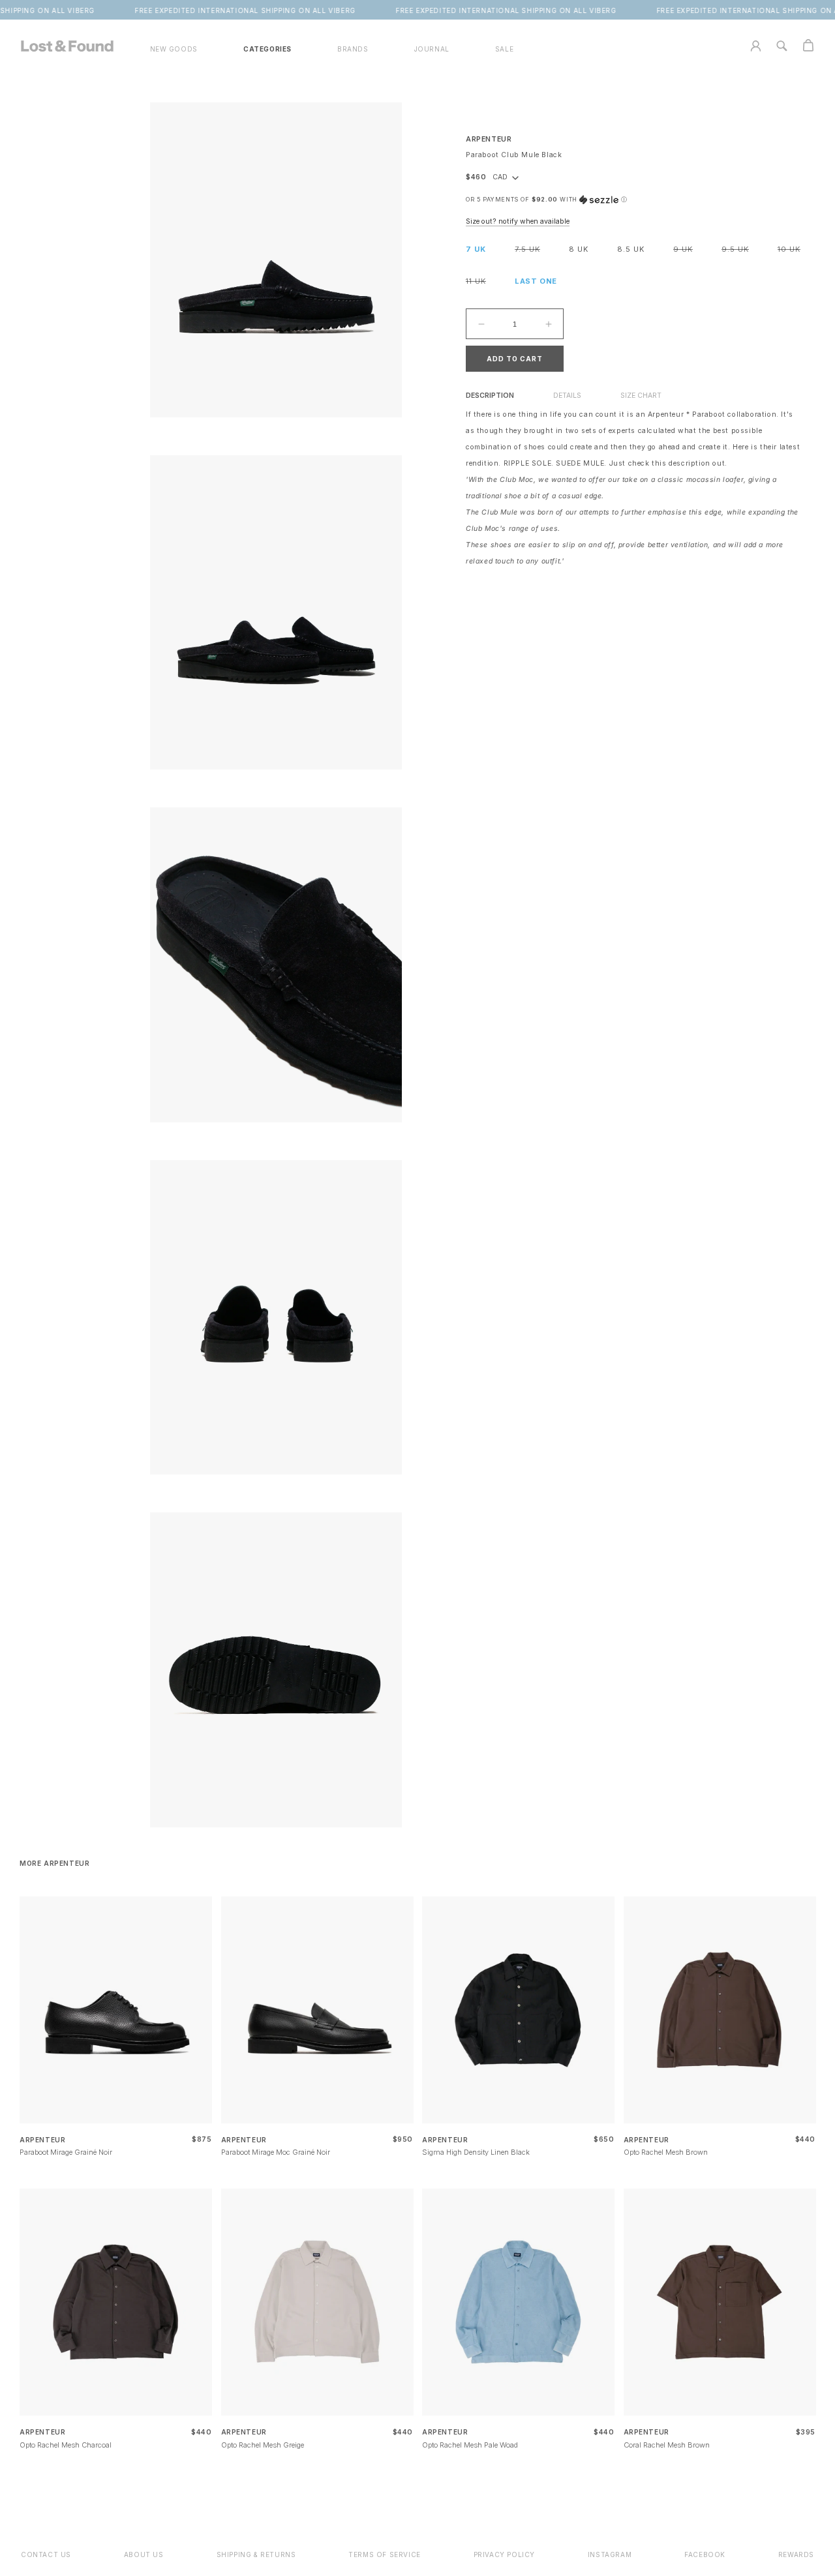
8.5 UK (631, 249)
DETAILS (567, 396)
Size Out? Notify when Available (518, 221)
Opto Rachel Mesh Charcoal (66, 2445)
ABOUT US (144, 2554)
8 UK (579, 249)
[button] (267, 49)
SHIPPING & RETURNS (256, 2554)
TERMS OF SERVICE (385, 2554)
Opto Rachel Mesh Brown (666, 2152)
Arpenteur (489, 139)
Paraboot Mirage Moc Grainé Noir (276, 2152)
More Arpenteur (54, 1863)
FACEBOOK (705, 2554)
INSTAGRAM (610, 2554)
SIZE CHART (641, 396)
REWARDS (796, 2554)
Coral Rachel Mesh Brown (667, 2445)
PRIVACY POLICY (504, 2554)
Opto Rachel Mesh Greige (263, 2445)
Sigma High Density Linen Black (476, 2152)
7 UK (476, 249)
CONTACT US (46, 2554)
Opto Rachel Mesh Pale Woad (470, 2445)
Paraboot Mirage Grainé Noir (66, 2152)
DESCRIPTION (490, 396)
